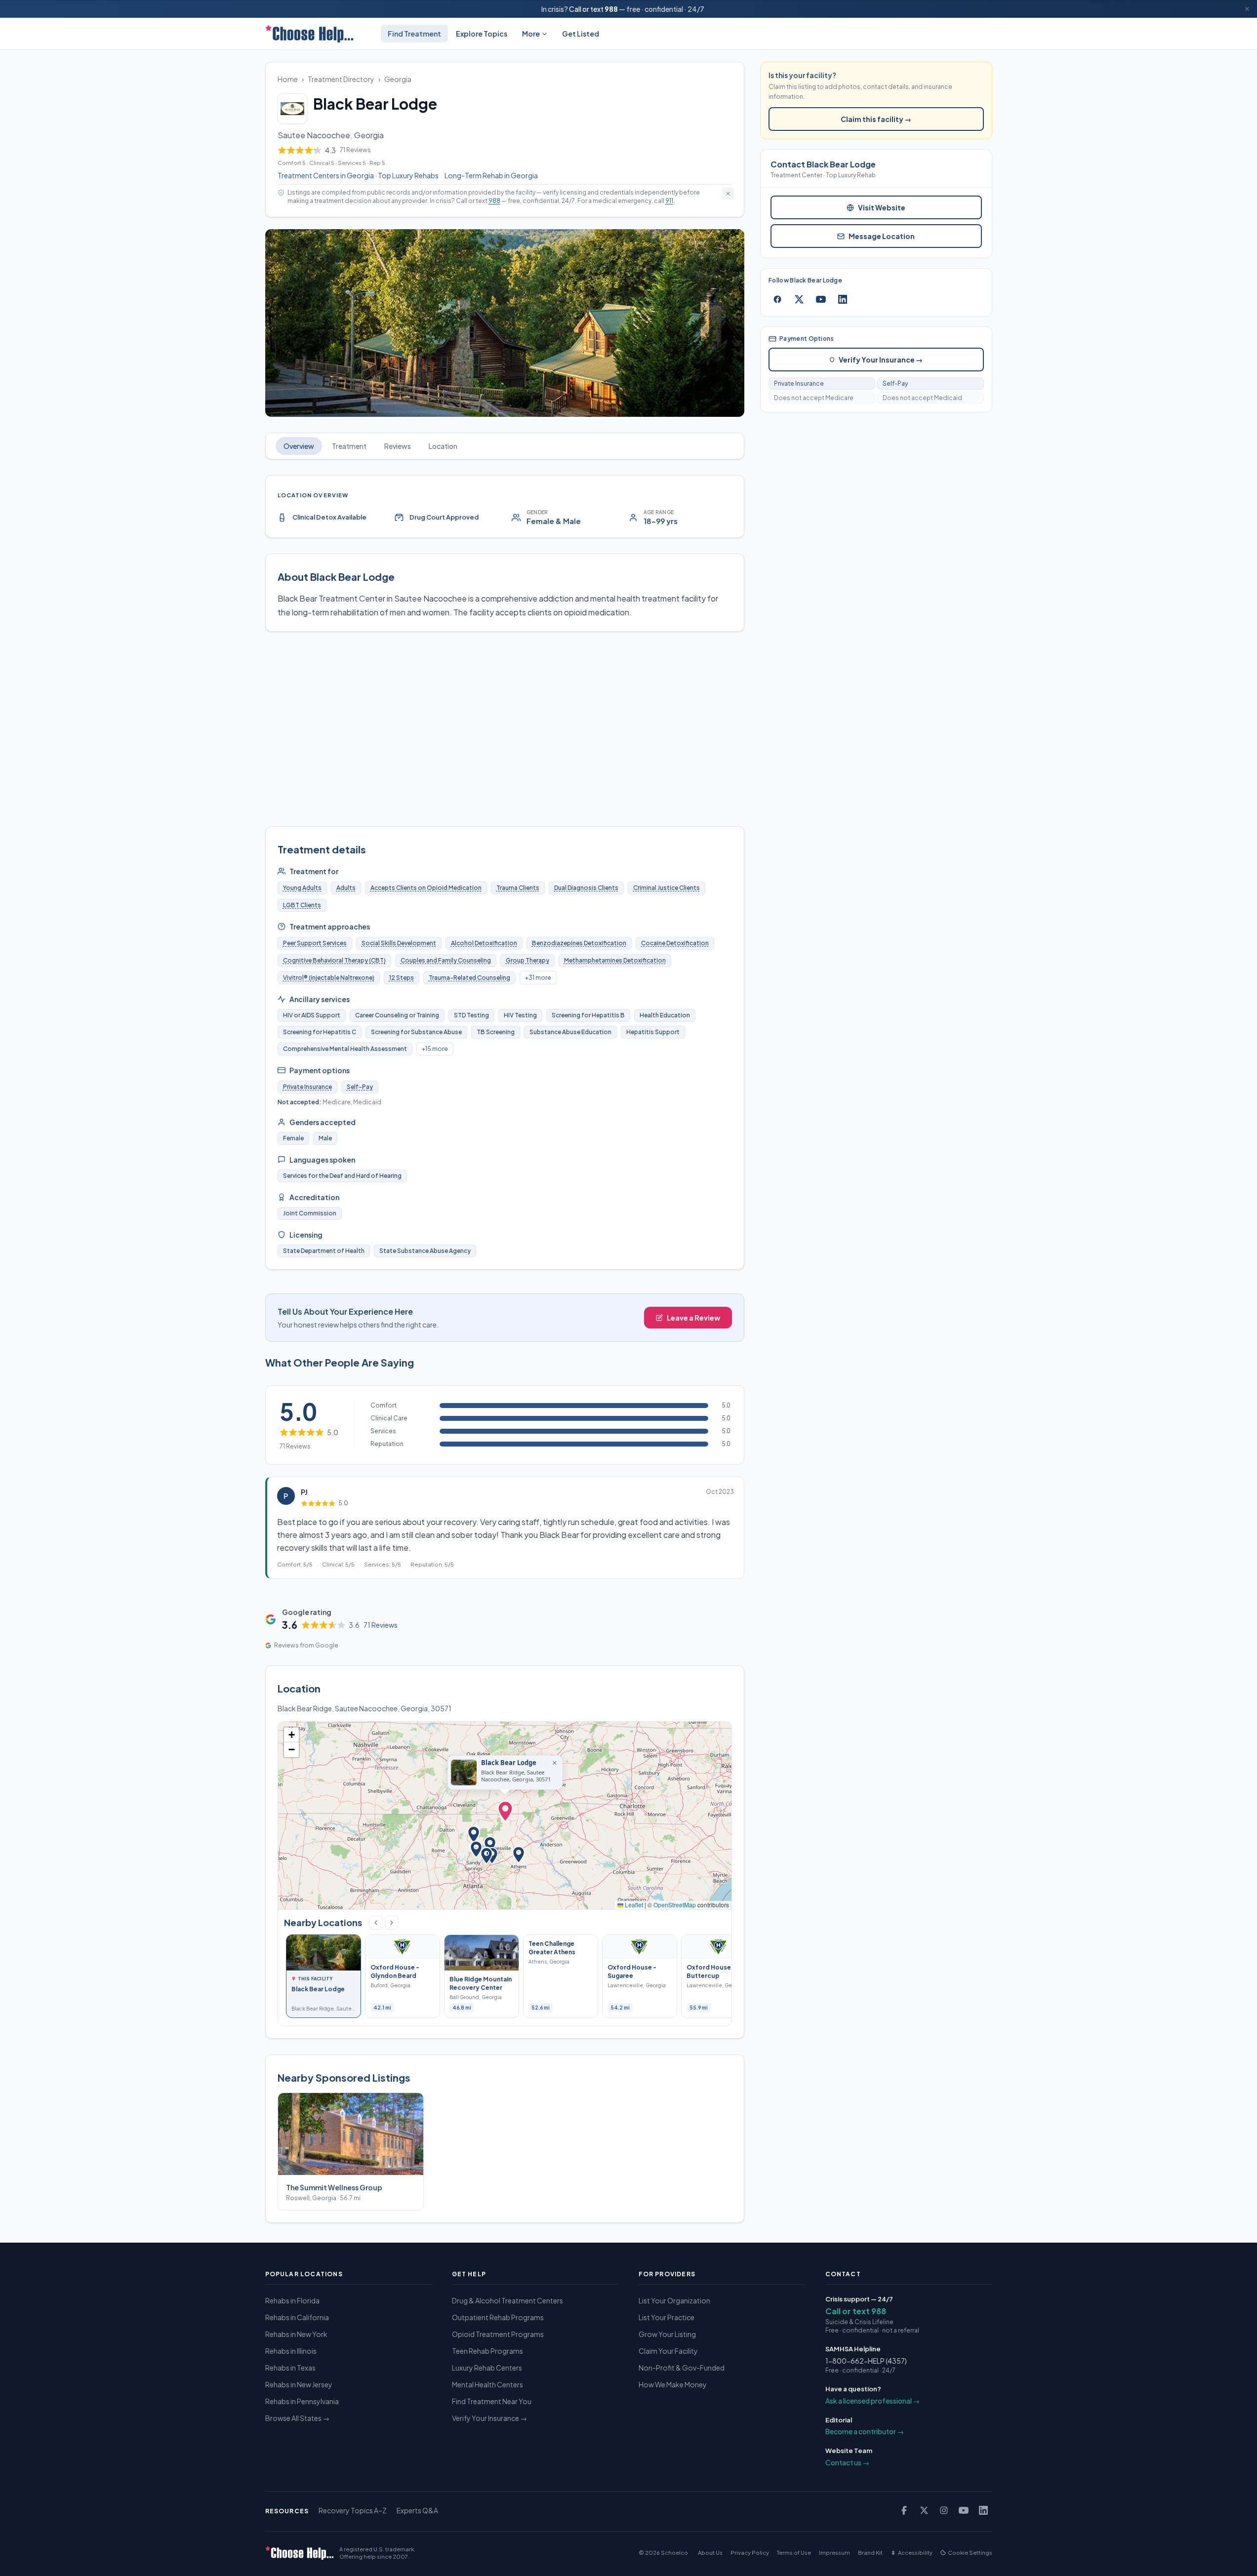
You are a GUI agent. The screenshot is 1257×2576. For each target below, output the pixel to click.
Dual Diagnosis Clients (586, 888)
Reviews (398, 446)
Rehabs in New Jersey (299, 2384)
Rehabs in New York (296, 2334)
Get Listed (581, 34)
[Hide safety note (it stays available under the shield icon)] (728, 194)
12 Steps (402, 978)
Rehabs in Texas (290, 2368)
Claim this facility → (876, 119)
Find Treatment (414, 34)
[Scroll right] (392, 1923)
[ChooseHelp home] (309, 34)
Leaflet (633, 1905)
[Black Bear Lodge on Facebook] (777, 299)
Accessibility (915, 2553)
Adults (346, 888)
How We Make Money (673, 2384)
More (531, 34)
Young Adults (302, 888)
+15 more (435, 1049)
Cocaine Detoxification (675, 943)
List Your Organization (674, 2300)
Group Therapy (527, 960)
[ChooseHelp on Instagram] (944, 2510)
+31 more (538, 978)
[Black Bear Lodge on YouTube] (821, 299)
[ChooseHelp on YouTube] (964, 2510)
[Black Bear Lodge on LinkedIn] (843, 299)
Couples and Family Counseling (446, 960)
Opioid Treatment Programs (498, 2334)
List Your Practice (667, 2317)
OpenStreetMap (675, 1905)
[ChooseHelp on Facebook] (904, 2510)
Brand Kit (870, 2553)
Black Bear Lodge (509, 1763)
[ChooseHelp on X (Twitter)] (924, 2510)
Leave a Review (693, 1318)
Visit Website (882, 207)
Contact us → (847, 2462)
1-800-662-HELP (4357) (866, 2361)
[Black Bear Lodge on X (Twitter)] (799, 299)
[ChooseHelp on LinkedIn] (983, 2510)
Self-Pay (360, 1087)
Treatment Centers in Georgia (326, 175)
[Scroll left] (376, 1923)
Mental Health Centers (487, 2384)
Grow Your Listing (667, 2334)
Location (443, 446)
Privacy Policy (750, 2553)
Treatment (349, 446)
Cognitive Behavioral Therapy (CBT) (334, 960)
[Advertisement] (505, 729)
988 (611, 9)
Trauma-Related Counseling (469, 978)
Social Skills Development (399, 943)
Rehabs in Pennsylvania (302, 2401)
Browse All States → (297, 2418)
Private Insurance (307, 1087)
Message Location (882, 236)
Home (288, 79)
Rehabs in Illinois (291, 2351)
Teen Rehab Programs (487, 2351)
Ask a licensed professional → (872, 2401)
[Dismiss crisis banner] (1247, 9)
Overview (299, 446)
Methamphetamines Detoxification (615, 960)
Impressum (834, 2553)
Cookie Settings (970, 2553)
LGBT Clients (302, 905)
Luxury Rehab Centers (487, 2368)
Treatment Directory (341, 79)
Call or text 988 (856, 2311)
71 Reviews (381, 1625)
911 (669, 201)
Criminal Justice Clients (667, 888)
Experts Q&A (417, 2510)
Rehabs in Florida (292, 2300)
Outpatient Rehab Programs (498, 2317)
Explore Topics (482, 34)
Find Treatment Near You (492, 2401)
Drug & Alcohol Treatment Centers (507, 2300)
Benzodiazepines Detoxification (579, 943)
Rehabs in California (297, 2317)
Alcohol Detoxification (484, 943)
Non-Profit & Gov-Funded (682, 2368)
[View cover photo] (505, 323)
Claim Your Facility (668, 2351)
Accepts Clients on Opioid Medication (426, 888)
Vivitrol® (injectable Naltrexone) (329, 978)
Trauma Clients (518, 888)
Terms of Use (794, 2553)
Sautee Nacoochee (314, 135)
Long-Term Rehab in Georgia (491, 175)
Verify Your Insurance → (881, 360)
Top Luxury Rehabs (408, 175)
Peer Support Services (315, 943)
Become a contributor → (865, 2431)
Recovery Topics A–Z (353, 2510)
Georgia (398, 79)
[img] (505, 1815)
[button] (505, 1813)
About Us (710, 2553)
